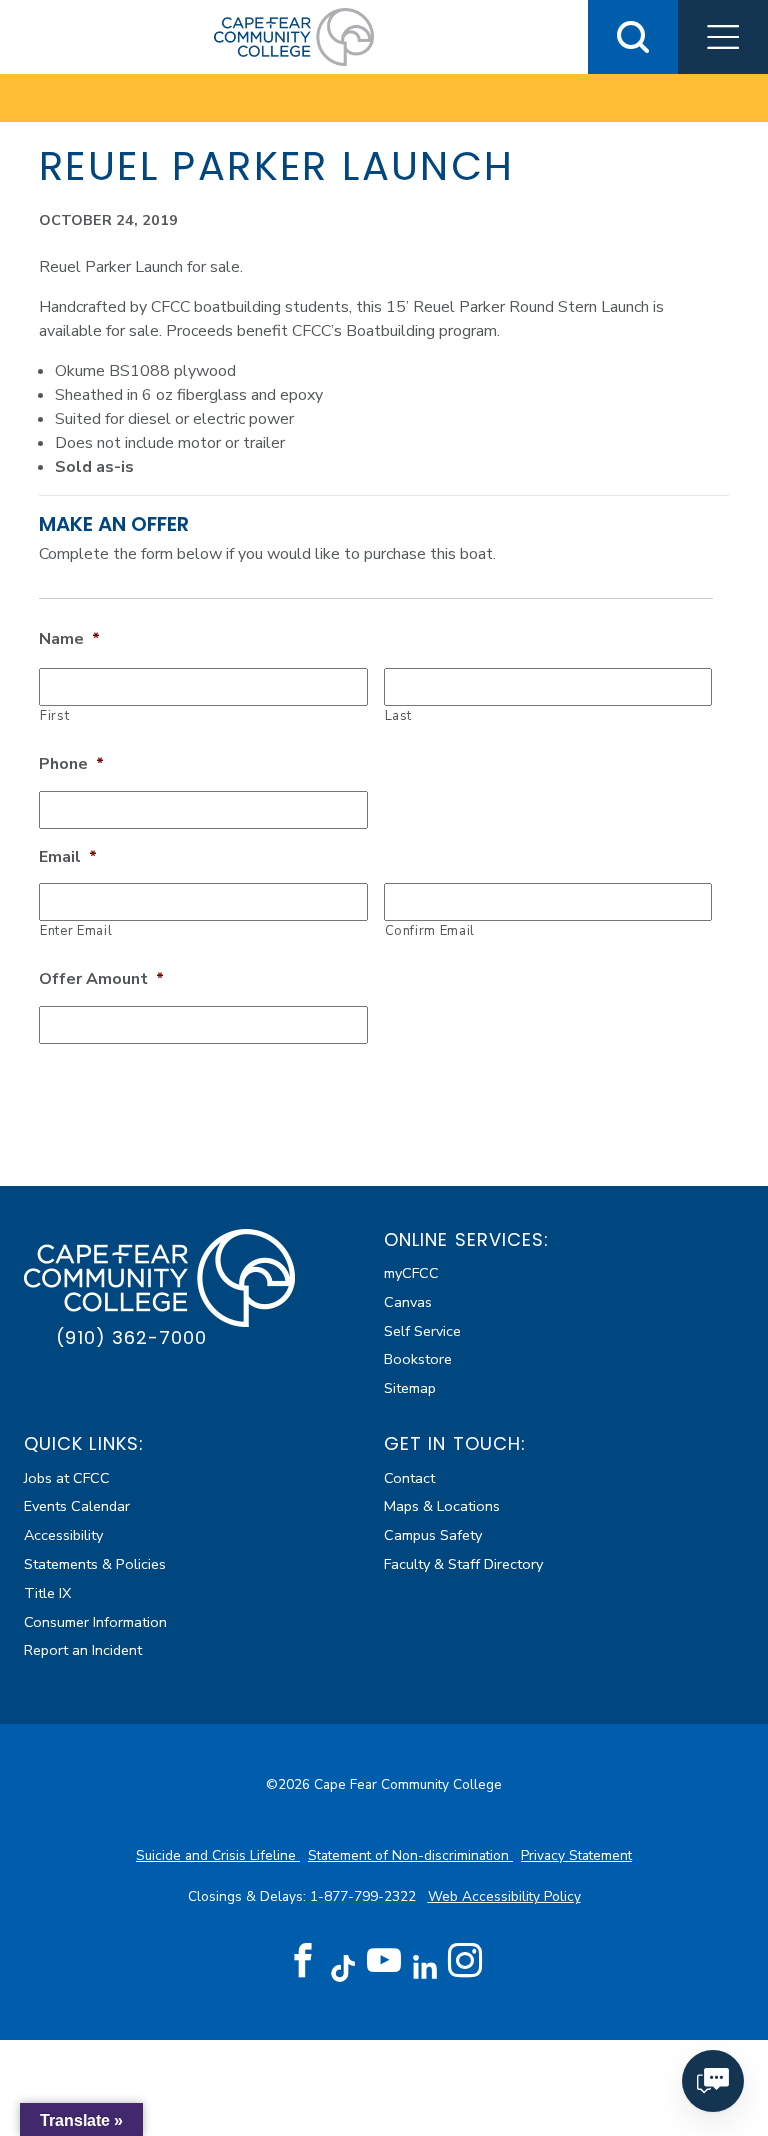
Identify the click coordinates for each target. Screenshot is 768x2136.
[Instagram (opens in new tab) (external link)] (465, 1961)
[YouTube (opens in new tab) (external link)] (384, 1961)
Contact (409, 1478)
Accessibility (63, 1535)
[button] (723, 37)
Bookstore (418, 1359)
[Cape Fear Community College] (294, 36)
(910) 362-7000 (131, 1337)
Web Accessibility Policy (504, 1896)
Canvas (408, 1302)
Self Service (422, 1331)
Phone (71, 764)
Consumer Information (95, 1622)
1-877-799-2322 (365, 1896)
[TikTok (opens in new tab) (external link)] (343, 1967)
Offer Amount (101, 979)
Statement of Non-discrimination (410, 1855)
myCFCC (411, 1273)
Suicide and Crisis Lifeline (218, 1855)
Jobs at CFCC (67, 1478)
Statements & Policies (95, 1564)
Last (399, 716)
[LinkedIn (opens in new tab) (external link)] (424, 1967)
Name (69, 639)
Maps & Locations (442, 1506)
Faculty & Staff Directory (463, 1564)
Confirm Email (430, 931)
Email (68, 857)
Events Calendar (77, 1506)
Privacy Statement (576, 1855)
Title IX (47, 1593)
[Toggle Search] (633, 37)
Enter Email (76, 931)
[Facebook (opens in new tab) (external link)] (303, 1961)
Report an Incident (83, 1650)
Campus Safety (433, 1535)
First (54, 716)
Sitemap (410, 1388)
